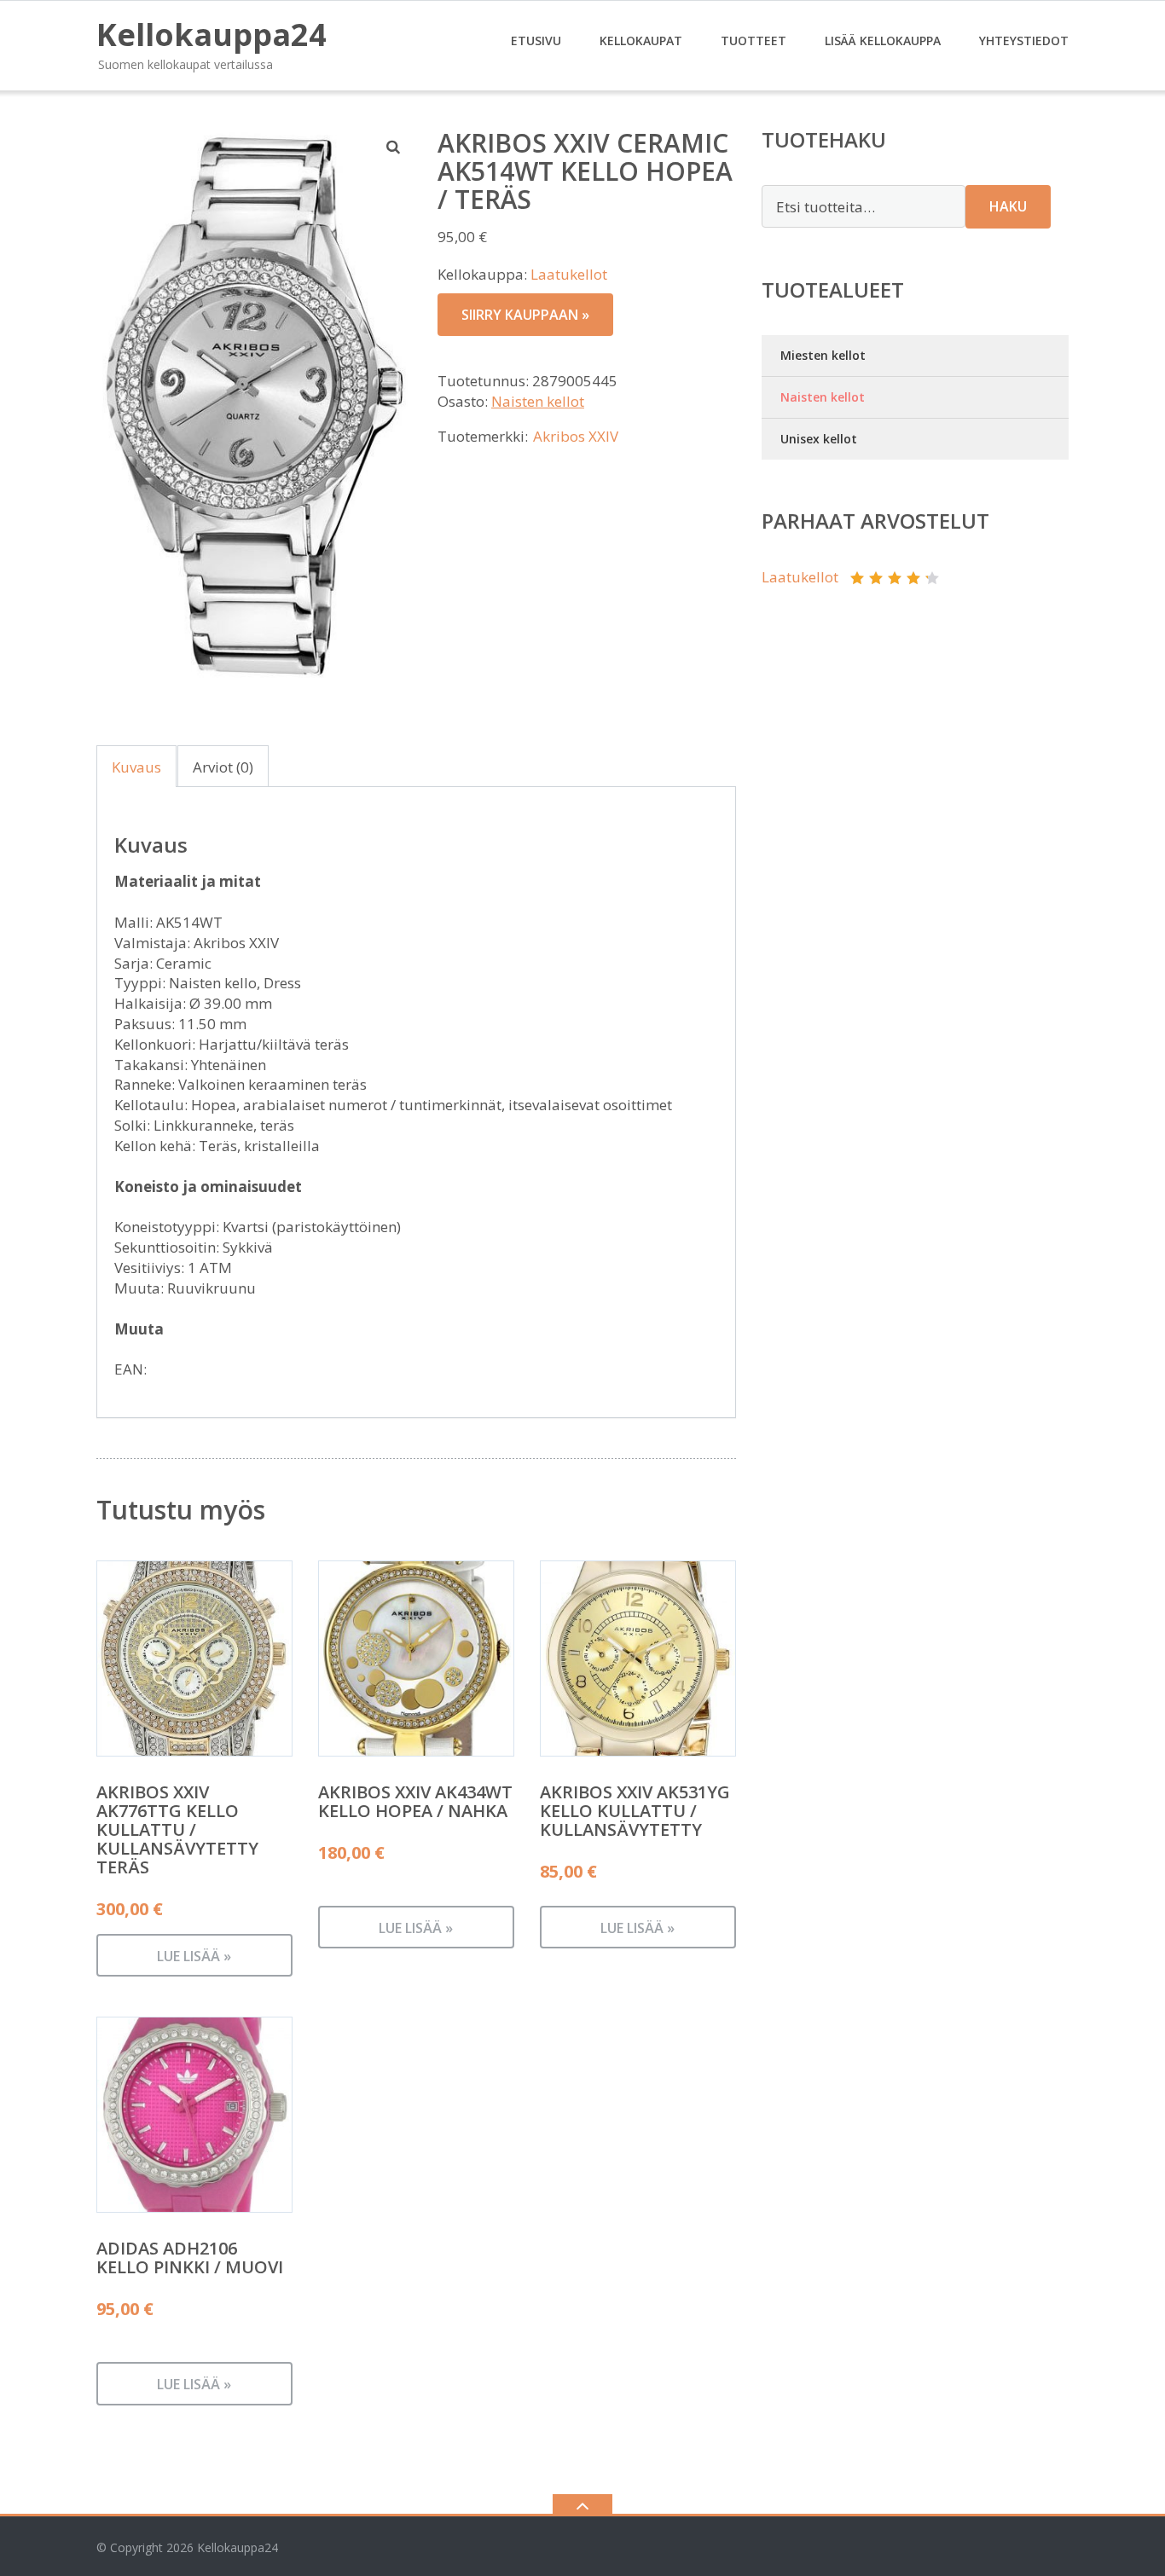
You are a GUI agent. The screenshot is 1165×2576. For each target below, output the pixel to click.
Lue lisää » (194, 1956)
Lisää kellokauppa (883, 41)
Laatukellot (569, 274)
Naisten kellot (538, 401)
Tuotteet (753, 41)
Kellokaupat (641, 41)
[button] (394, 147)
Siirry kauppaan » (525, 315)
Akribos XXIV (576, 436)
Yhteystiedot (1024, 41)
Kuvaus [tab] (136, 767)
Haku (1008, 206)
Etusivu (536, 41)
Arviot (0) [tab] (223, 767)
